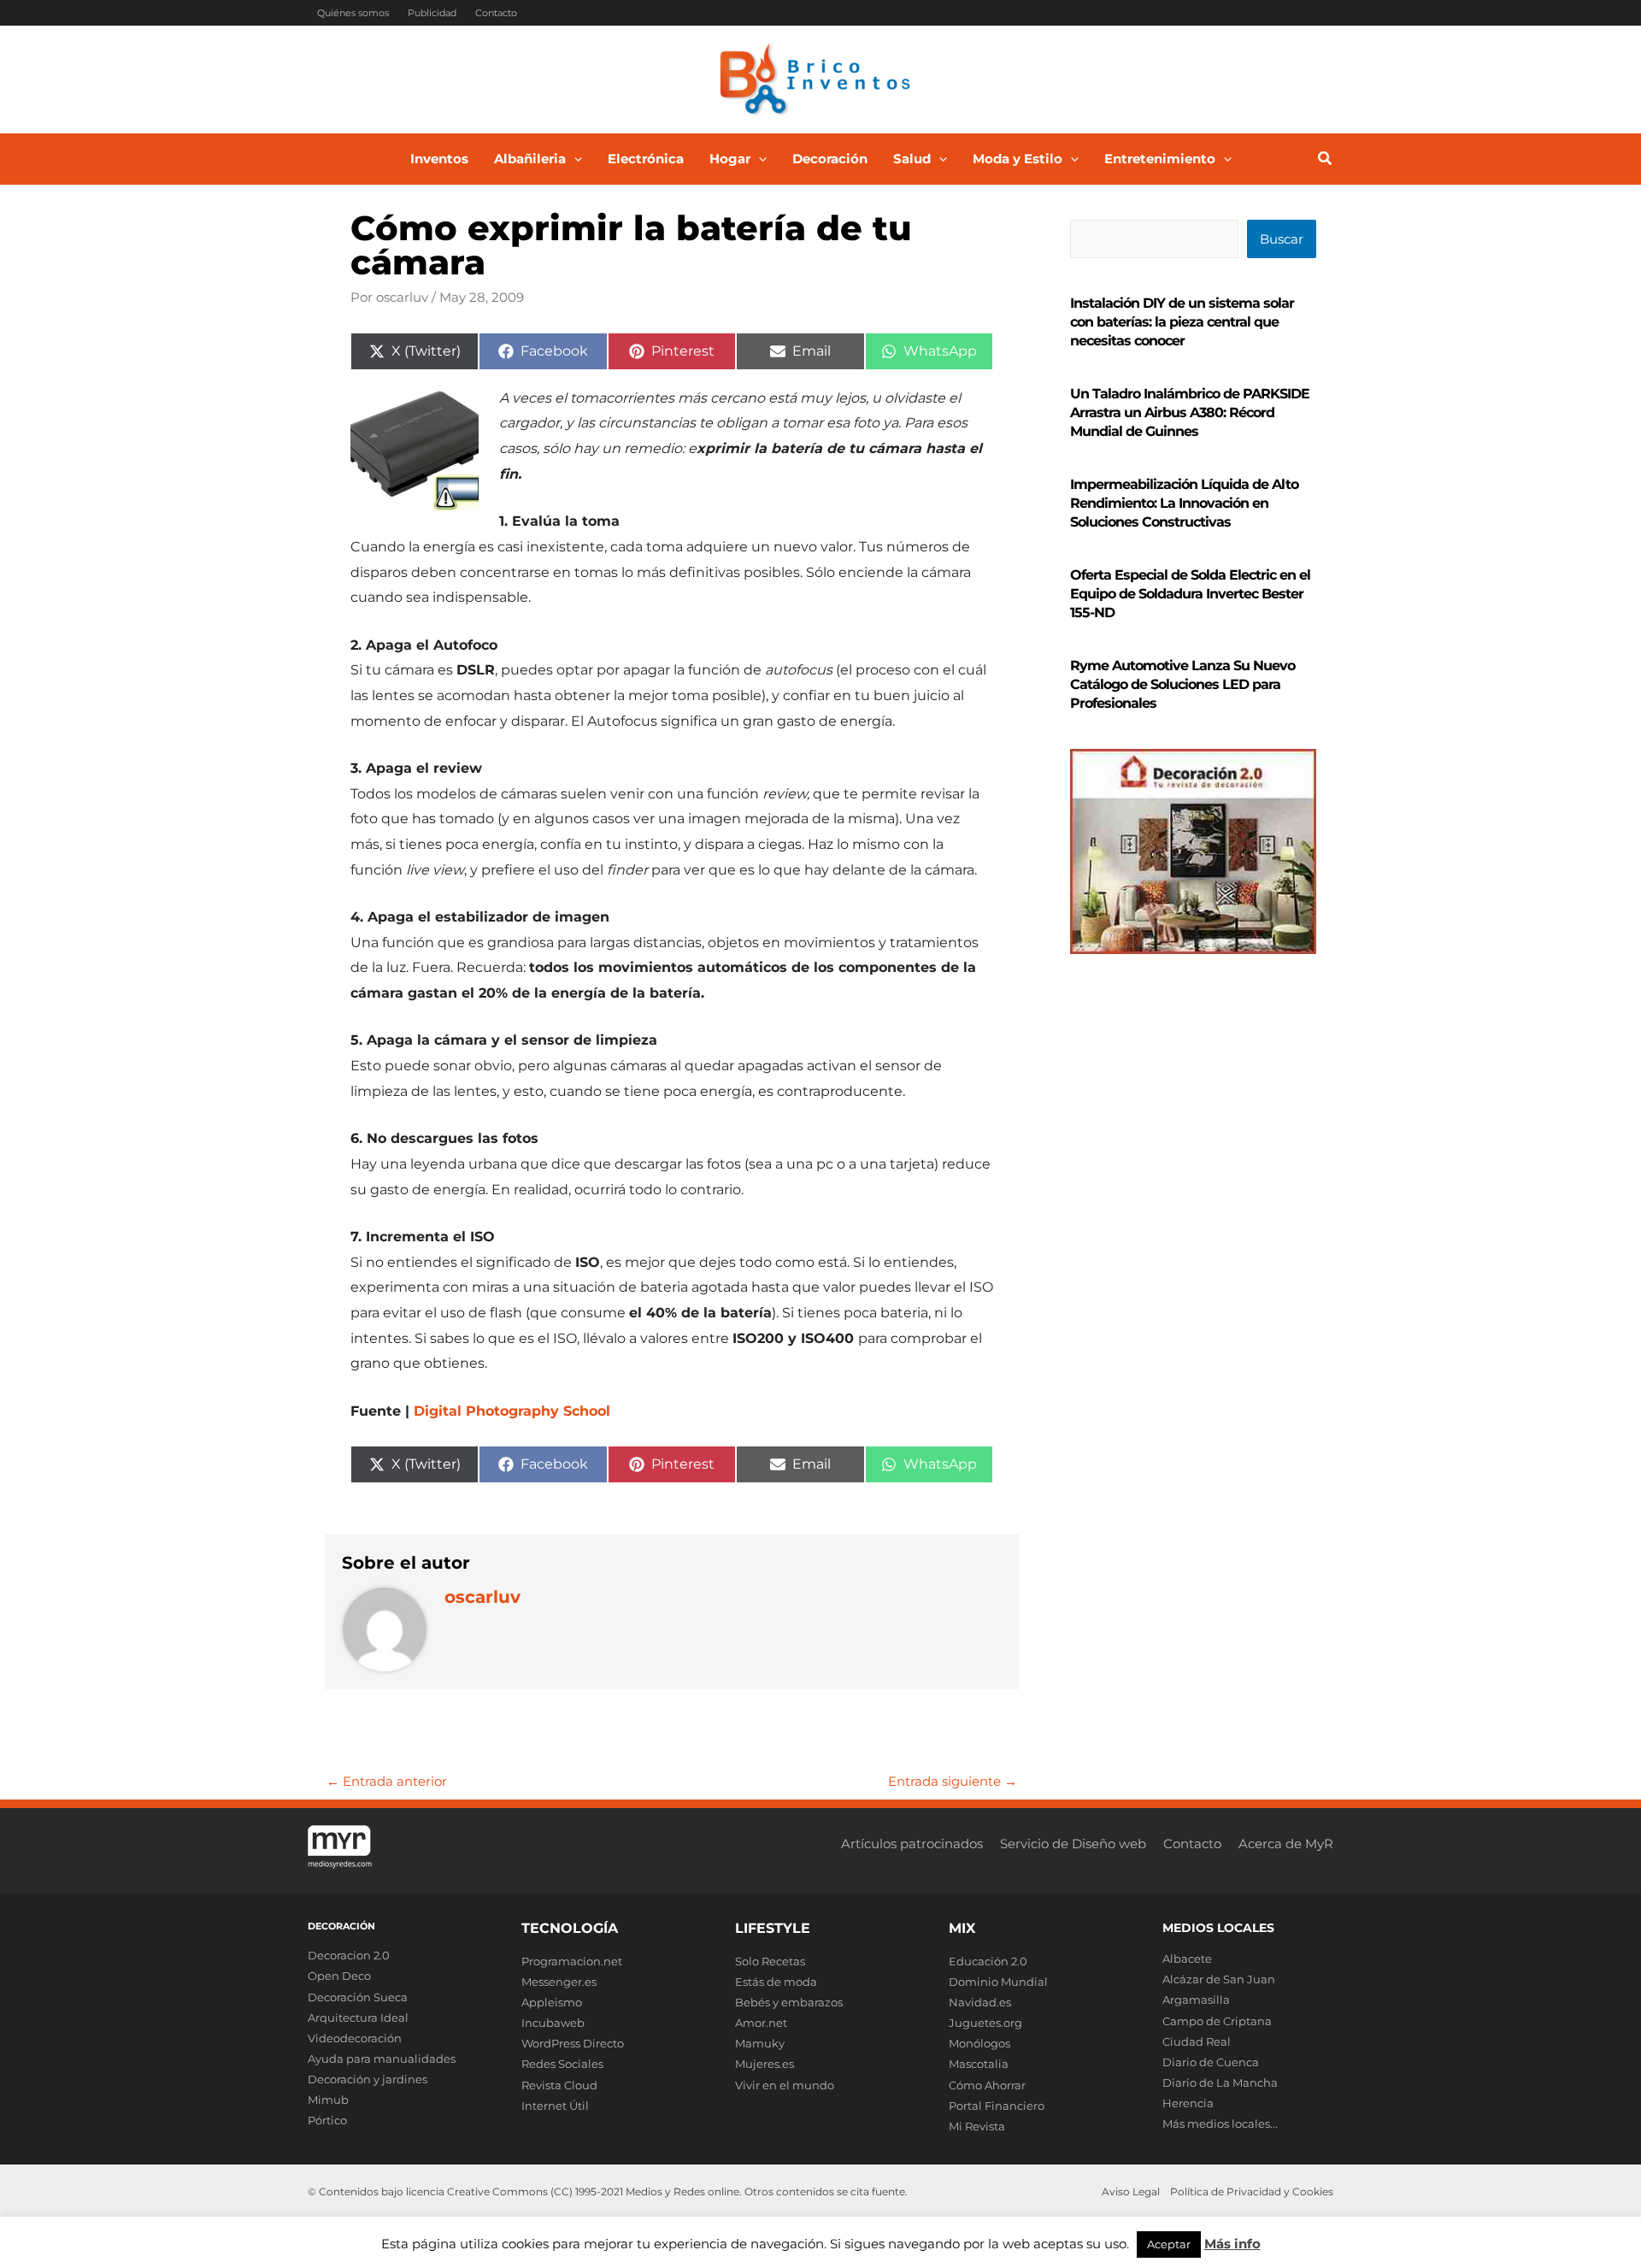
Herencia (1188, 2103)
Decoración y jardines (368, 2079)
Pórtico (327, 2120)
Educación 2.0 (988, 1961)
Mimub (328, 2100)
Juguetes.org (985, 2023)
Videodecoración (355, 2038)
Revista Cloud (559, 2085)
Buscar (1282, 239)
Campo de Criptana (1217, 2021)
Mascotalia (979, 2064)
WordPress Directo (573, 2043)
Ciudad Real (1197, 2041)
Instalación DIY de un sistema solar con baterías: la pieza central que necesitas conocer (1182, 322)
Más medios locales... (1220, 2124)
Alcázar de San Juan (1219, 1979)
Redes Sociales (562, 2064)
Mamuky (760, 2043)
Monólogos (979, 2043)
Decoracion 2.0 (349, 1955)
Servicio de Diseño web (1073, 1844)
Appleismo (552, 2002)
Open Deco (339, 1976)
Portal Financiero (997, 2106)
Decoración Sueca (358, 1997)
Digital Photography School (512, 1411)
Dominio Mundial (998, 1982)
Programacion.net (572, 1961)
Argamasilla (1196, 2000)
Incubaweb (553, 2023)
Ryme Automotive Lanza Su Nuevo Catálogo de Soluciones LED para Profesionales (1182, 684)
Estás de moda (776, 1982)
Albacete (1187, 1959)
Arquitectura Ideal (358, 2018)
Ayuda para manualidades (382, 2059)
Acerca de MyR (1286, 1844)
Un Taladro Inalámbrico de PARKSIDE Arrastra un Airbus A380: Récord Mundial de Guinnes (1190, 412)
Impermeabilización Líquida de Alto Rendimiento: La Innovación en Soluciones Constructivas (1184, 503)
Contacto (496, 13)
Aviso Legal (1131, 2191)
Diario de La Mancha (1220, 2082)
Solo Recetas (770, 1961)
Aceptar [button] (1169, 2244)
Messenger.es (559, 1982)
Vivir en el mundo (785, 2085)
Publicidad (432, 13)
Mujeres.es (765, 2064)
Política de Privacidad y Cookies (1252, 2191)
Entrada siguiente (953, 1781)
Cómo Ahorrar (987, 2085)
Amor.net (761, 2023)
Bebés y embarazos (789, 2002)
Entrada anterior (387, 1781)
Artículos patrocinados (912, 1844)
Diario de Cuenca (1211, 2062)
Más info (1232, 2244)
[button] (574, 159)
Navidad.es (980, 2002)
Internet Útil (555, 2106)
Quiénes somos (353, 13)
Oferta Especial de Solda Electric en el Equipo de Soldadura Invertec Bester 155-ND (1190, 594)
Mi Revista (977, 2126)
